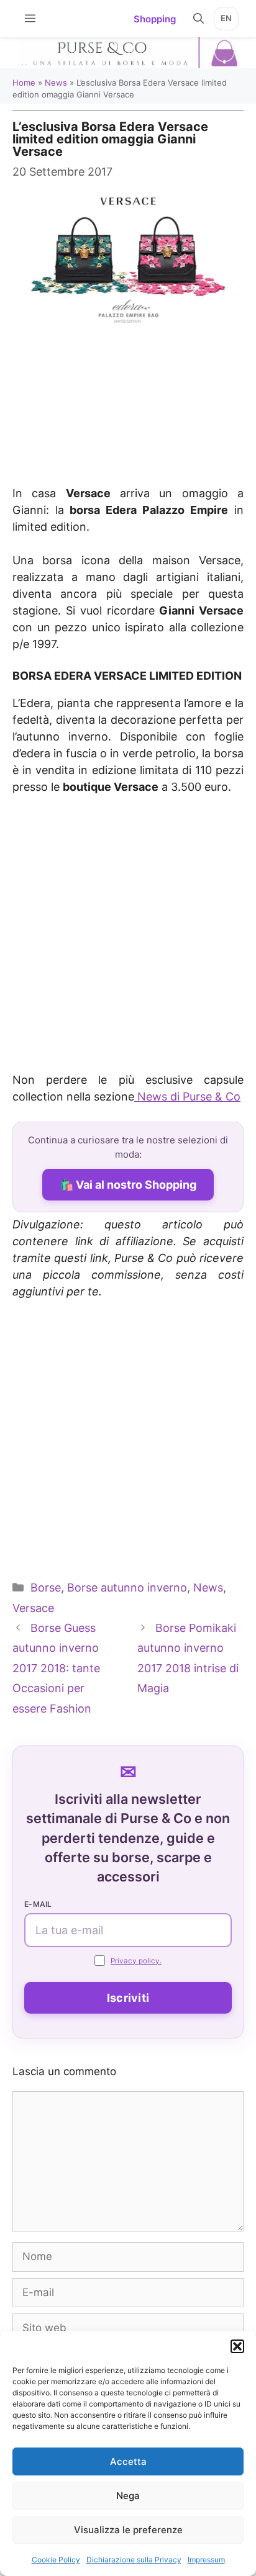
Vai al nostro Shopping (136, 1185)
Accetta (128, 2461)
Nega (128, 2496)
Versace (33, 1608)
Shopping (155, 19)
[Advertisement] (128, 399)
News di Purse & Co (187, 1097)
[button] (237, 2346)
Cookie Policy (56, 2560)
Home (24, 83)
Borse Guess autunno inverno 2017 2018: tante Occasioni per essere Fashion (56, 1668)
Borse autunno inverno (127, 1587)
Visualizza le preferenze (128, 2530)
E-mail (38, 1904)
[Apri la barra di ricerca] (199, 19)
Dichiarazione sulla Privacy (134, 2560)
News (56, 83)
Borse (46, 1587)
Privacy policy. (136, 1961)
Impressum (206, 2560)
